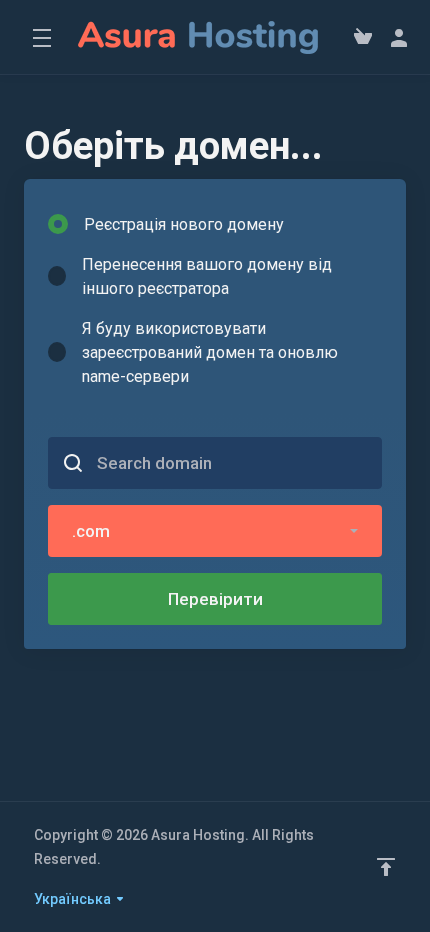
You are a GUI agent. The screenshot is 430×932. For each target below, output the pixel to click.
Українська (74, 899)
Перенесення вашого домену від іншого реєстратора (207, 276)
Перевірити (215, 599)
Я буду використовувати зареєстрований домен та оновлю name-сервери (210, 352)
